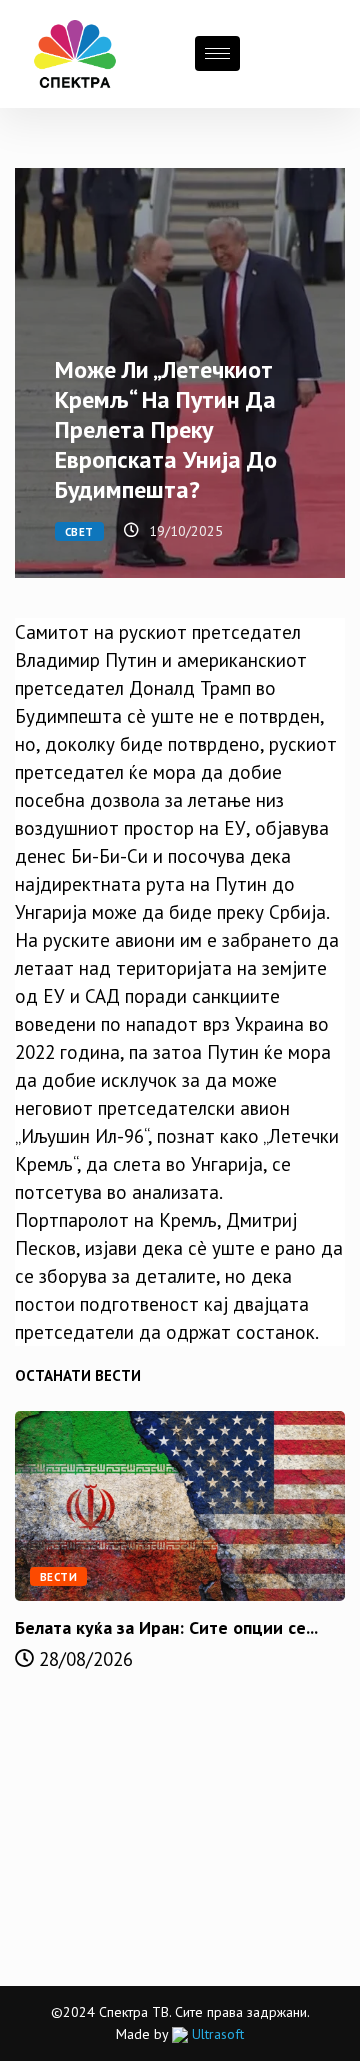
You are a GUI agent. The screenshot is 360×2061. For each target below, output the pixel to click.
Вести (58, 1577)
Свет (79, 532)
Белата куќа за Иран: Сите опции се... (166, 1627)
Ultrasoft (216, 2034)
